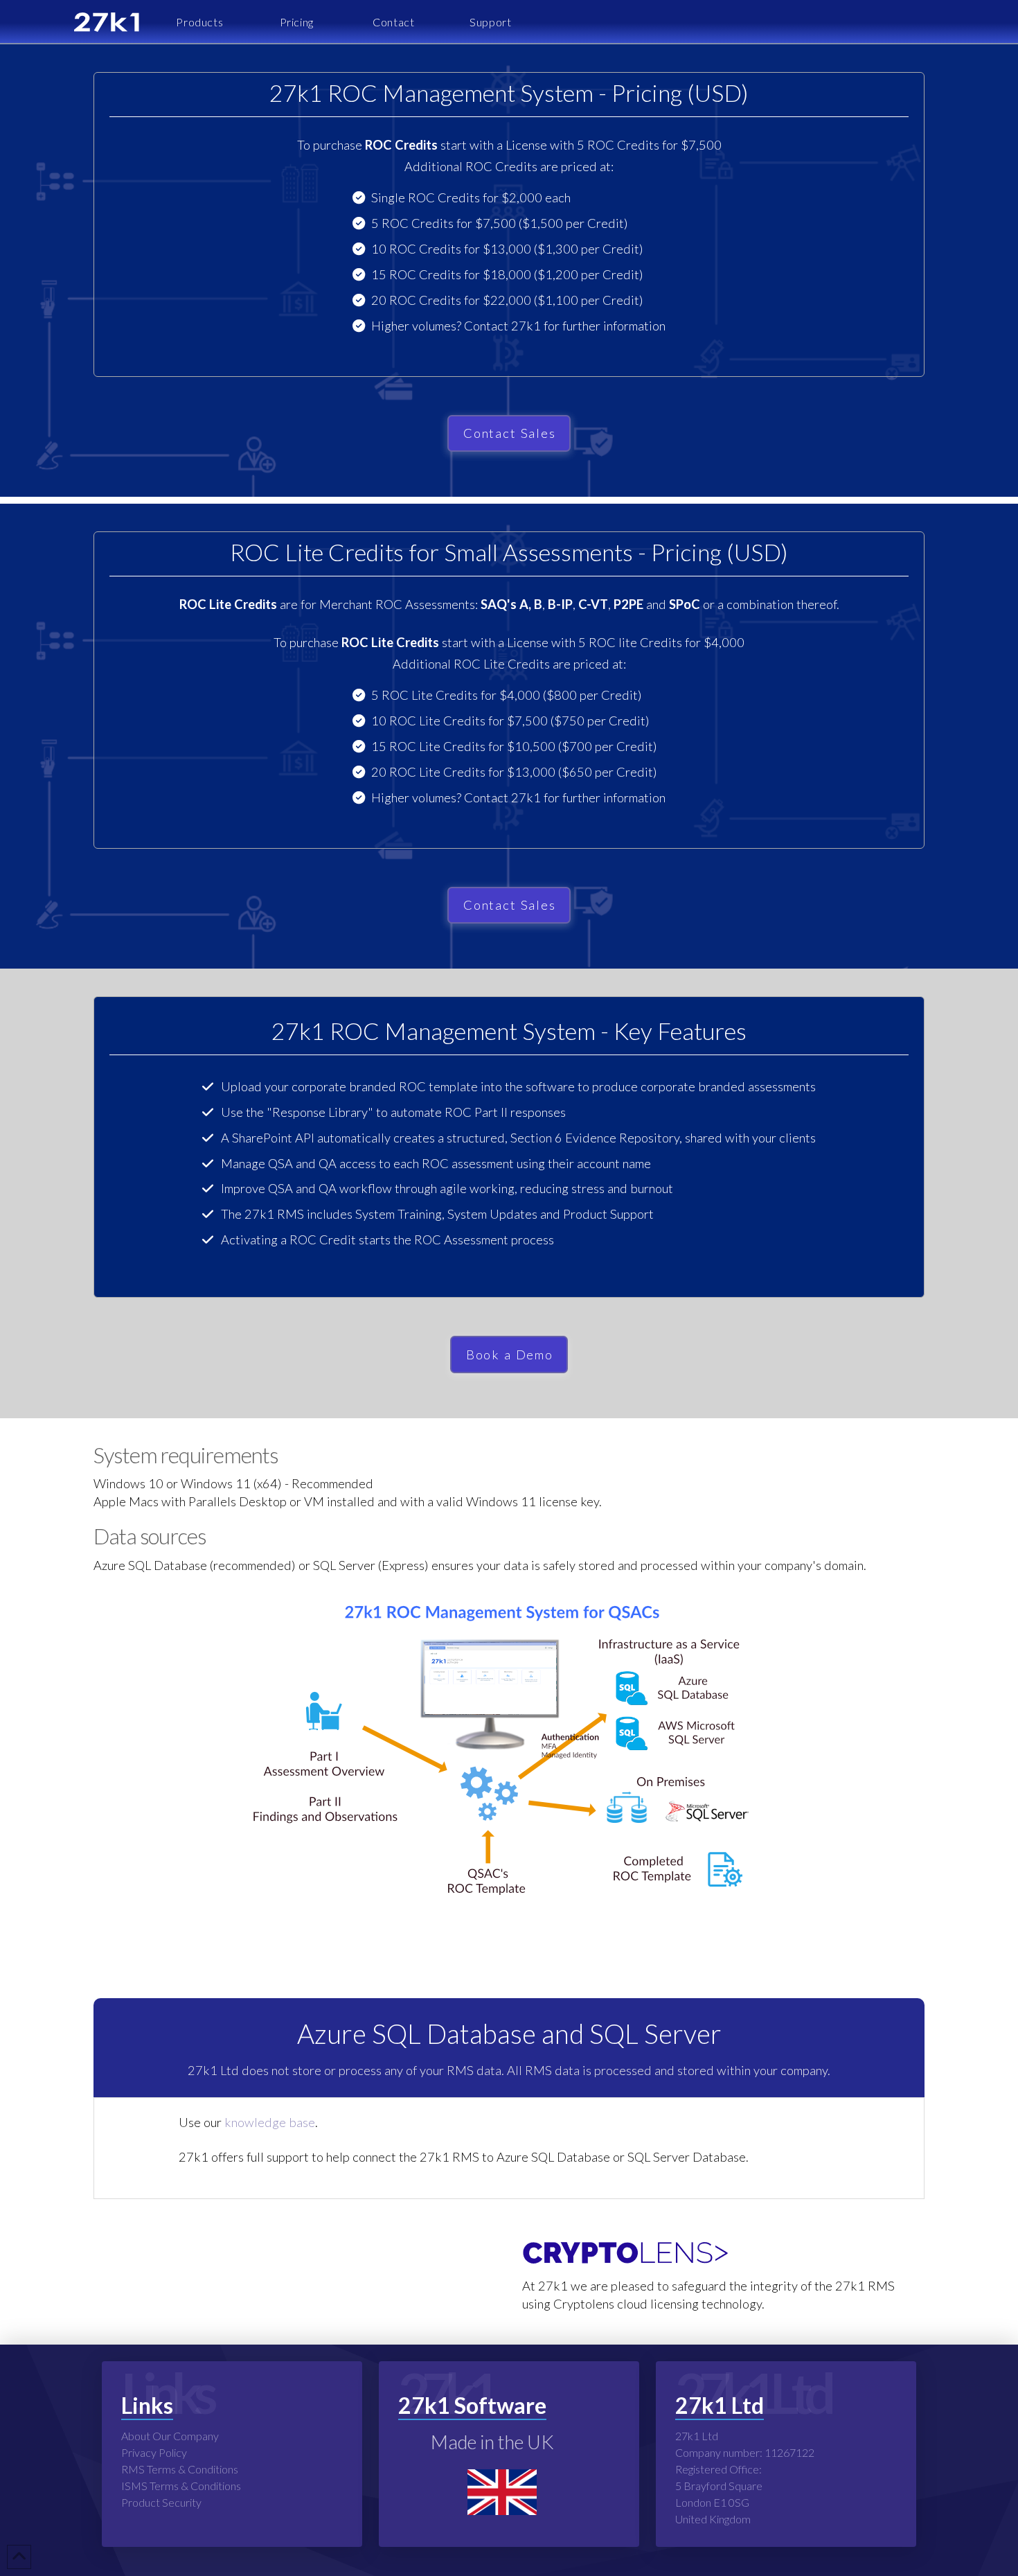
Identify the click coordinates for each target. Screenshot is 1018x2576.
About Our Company (170, 2436)
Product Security (161, 2502)
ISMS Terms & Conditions (181, 2486)
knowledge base (270, 2122)
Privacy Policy (154, 2452)
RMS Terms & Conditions (180, 2469)
